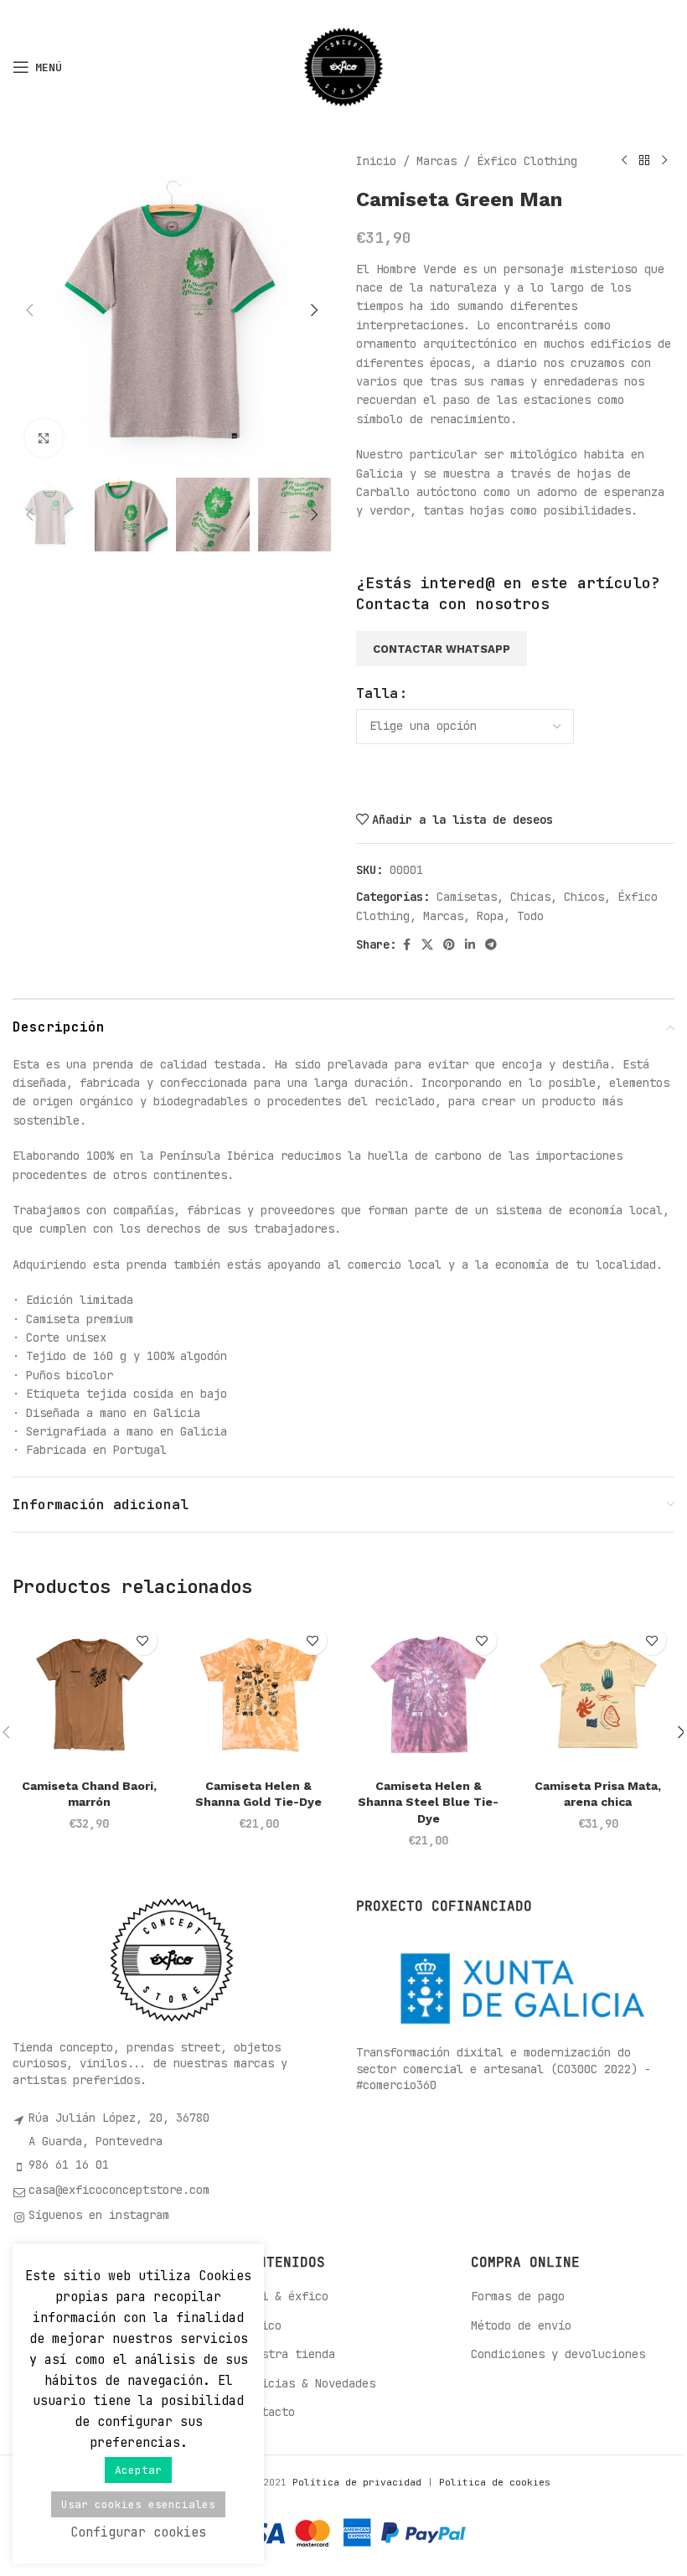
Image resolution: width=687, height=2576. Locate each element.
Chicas (530, 897)
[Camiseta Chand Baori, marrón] (89, 1694)
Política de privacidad (360, 2482)
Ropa (490, 916)
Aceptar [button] (138, 2470)
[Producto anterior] (624, 161)
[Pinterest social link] (449, 945)
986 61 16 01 (69, 2165)
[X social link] (427, 945)
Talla (377, 693)
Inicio (376, 161)
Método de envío (521, 2325)
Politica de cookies (495, 2482)
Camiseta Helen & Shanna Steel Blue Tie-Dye (428, 1802)
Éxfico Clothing (527, 161)
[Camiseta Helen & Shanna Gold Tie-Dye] (259, 1694)
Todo (530, 916)
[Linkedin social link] (470, 945)
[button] (29, 310)
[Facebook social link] (406, 945)
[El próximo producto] (664, 161)
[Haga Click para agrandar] (44, 438)
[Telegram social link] (491, 945)
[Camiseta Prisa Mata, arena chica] (599, 1694)
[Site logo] (343, 66)
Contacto (268, 2412)
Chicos (584, 897)
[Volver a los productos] (644, 161)
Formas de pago (518, 2296)
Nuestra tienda (288, 2354)
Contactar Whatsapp (442, 649)
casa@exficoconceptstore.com (119, 2190)
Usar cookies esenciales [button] (138, 2504)
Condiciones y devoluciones (558, 2354)
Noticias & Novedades (308, 2383)
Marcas (436, 161)
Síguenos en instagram (99, 2215)
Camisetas (467, 897)
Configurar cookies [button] (138, 2532)
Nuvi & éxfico (285, 2296)
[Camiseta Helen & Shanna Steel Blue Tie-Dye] (429, 1694)
